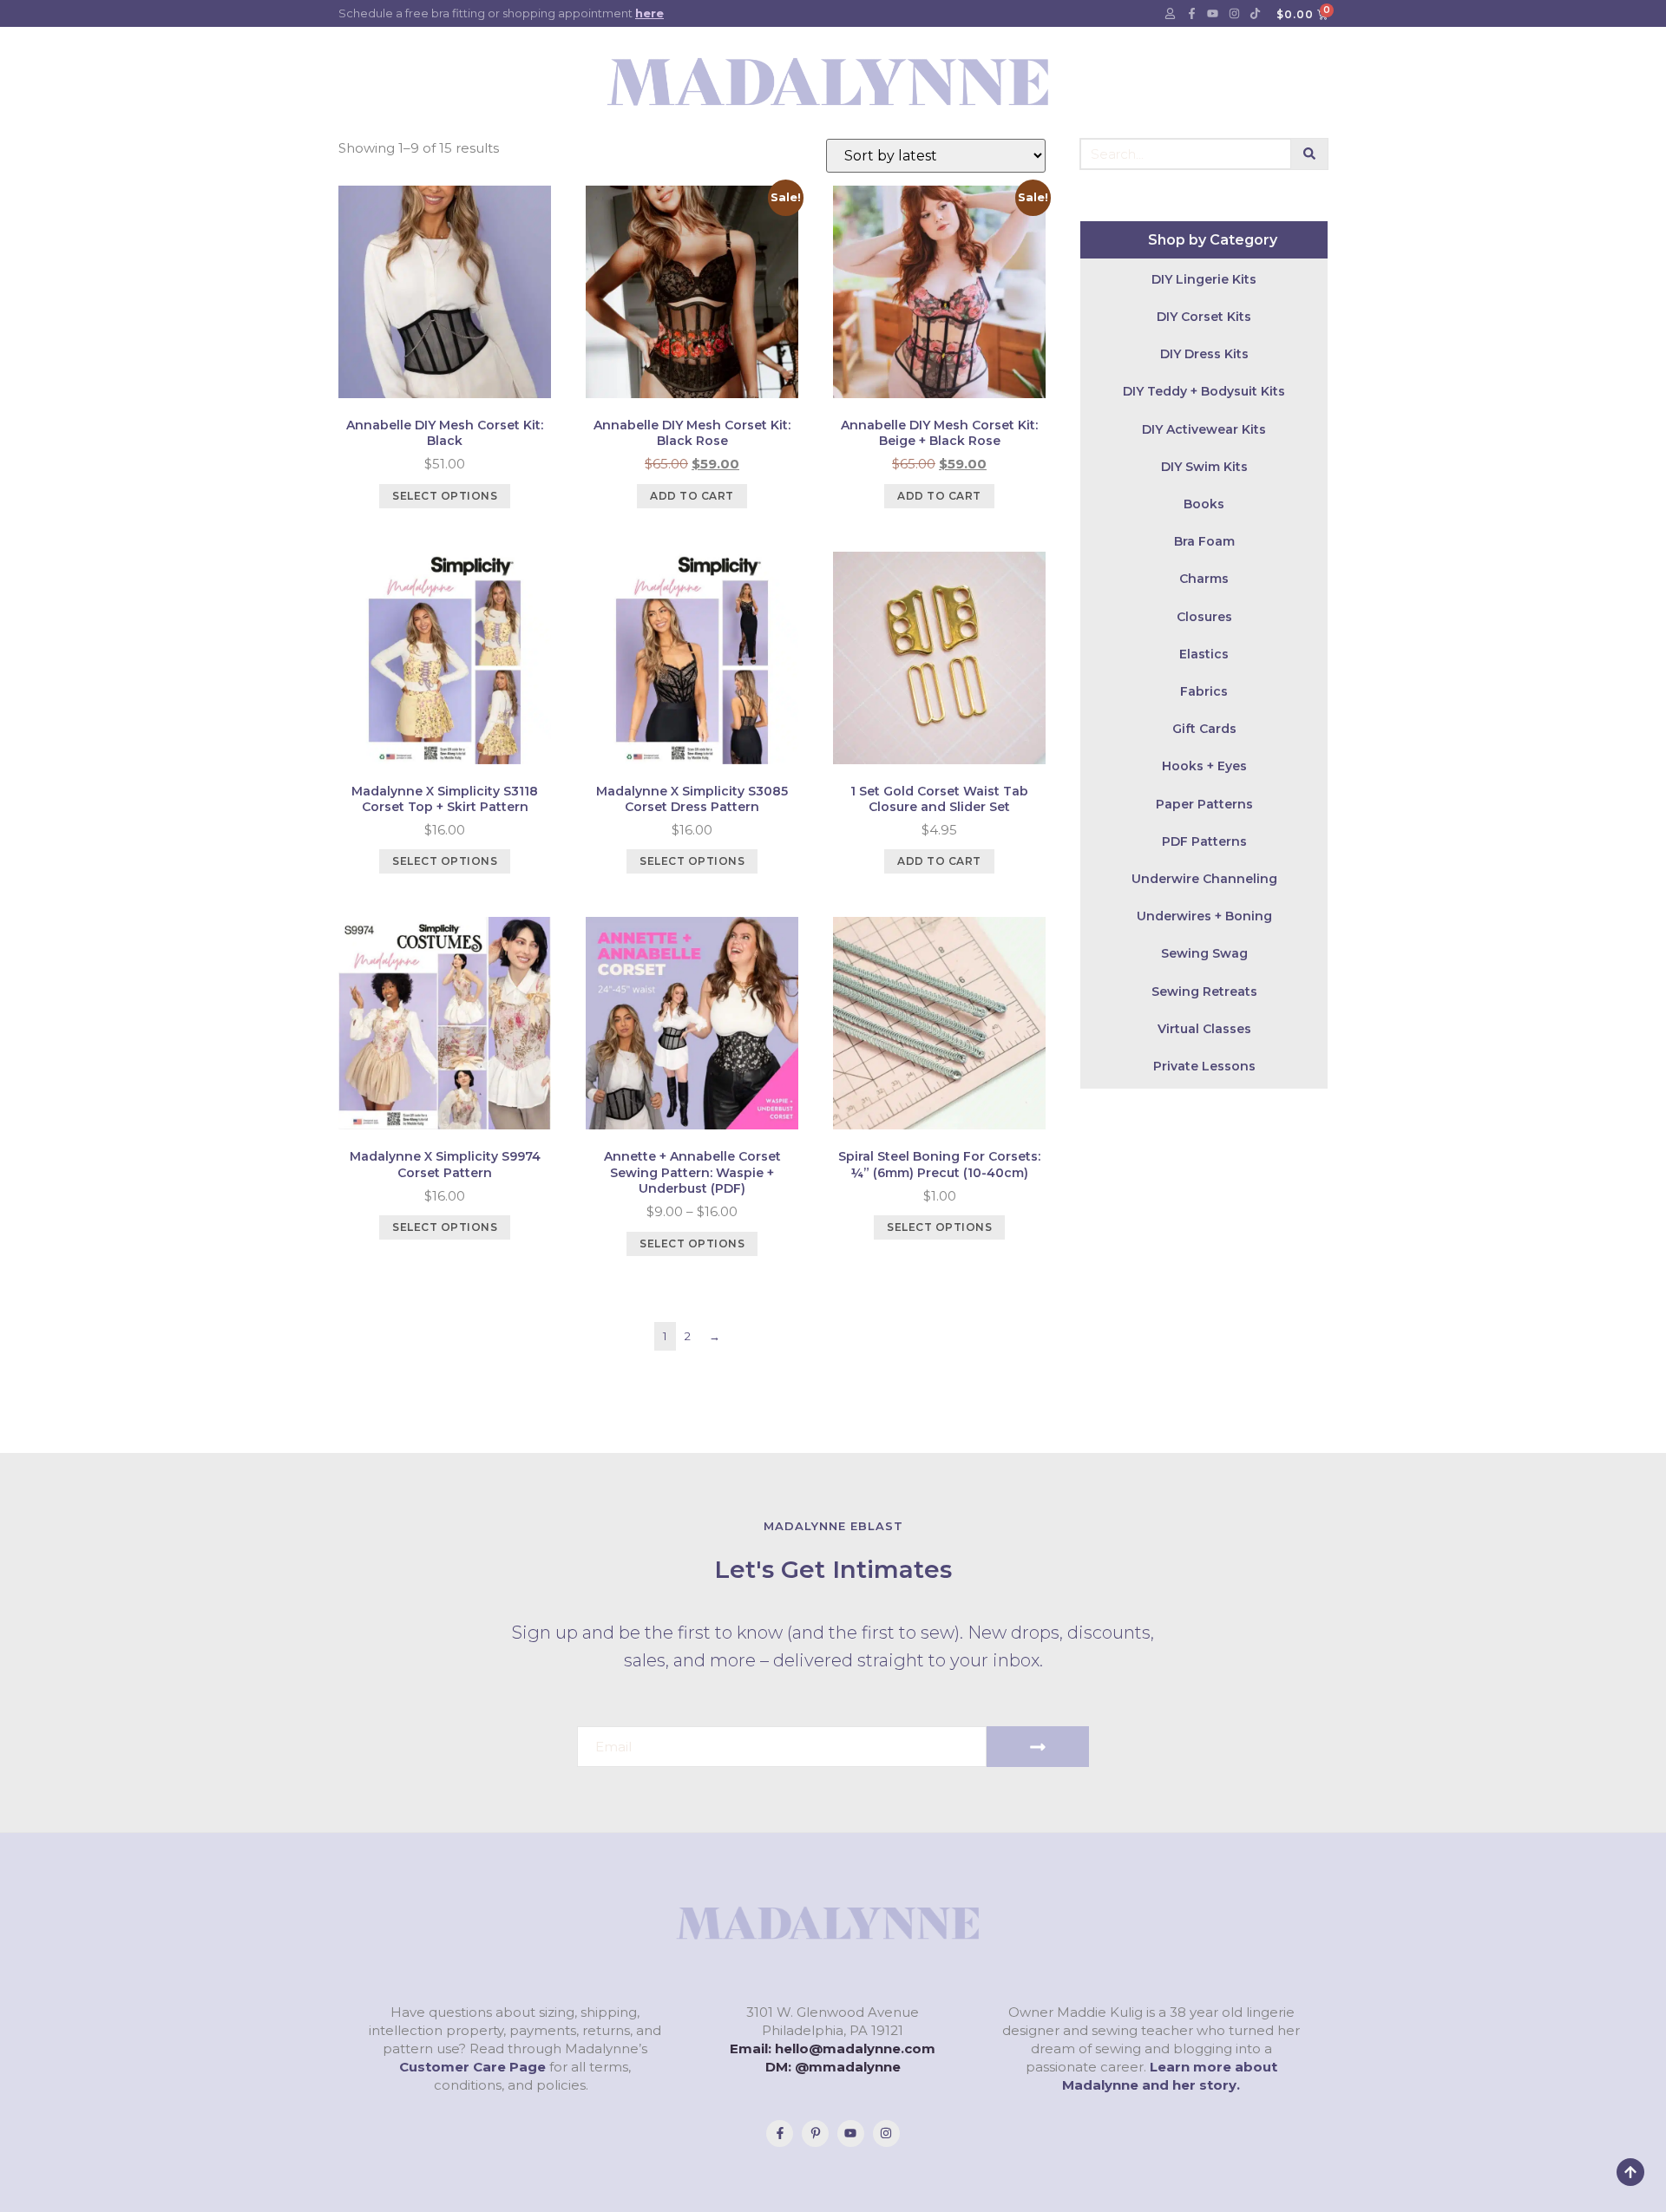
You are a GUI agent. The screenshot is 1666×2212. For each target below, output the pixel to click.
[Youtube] (1213, 14)
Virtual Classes (1204, 1029)
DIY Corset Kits (1204, 317)
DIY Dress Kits (1204, 354)
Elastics (1204, 654)
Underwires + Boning (1204, 916)
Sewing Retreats (1204, 991)
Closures (1204, 617)
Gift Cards (1204, 729)
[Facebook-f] (1191, 14)
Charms (1204, 579)
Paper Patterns (1204, 804)
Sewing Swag (1204, 953)
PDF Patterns (1204, 841)
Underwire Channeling (1204, 879)
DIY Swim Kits (1204, 467)
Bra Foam (1204, 541)
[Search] (1310, 154)
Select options (445, 496)
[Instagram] (1234, 14)
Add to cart (692, 496)
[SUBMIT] (1038, 1747)
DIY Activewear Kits (1204, 429)
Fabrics (1204, 691)
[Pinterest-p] (815, 2133)
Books (1204, 504)
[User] (1171, 14)
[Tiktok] (1256, 14)
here (649, 13)
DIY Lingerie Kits (1204, 279)
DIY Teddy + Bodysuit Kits (1204, 391)
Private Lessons (1204, 1066)
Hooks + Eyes (1204, 766)
